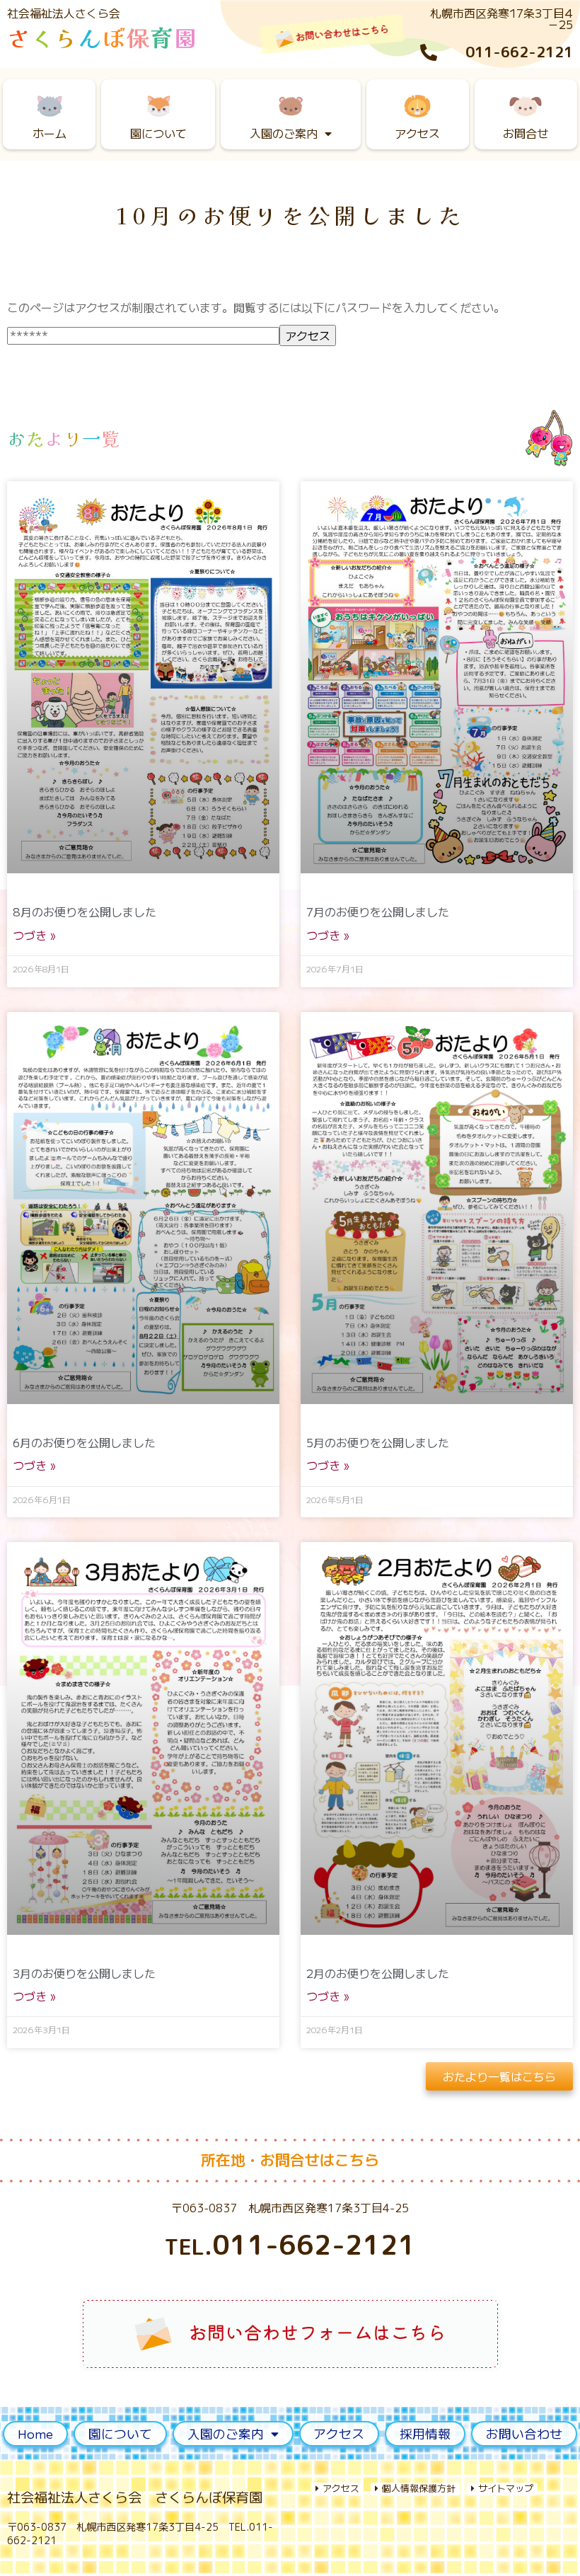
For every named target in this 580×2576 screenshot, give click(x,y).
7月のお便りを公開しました (378, 912)
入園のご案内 (284, 133)
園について (158, 133)
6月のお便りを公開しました (84, 1442)
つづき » (34, 935)
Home (35, 2433)
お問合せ (526, 133)
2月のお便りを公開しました (378, 1973)
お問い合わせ (524, 2433)
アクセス (417, 133)
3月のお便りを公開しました (84, 1973)
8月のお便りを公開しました (85, 912)
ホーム (50, 133)
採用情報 (425, 2433)
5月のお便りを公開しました (378, 1442)
